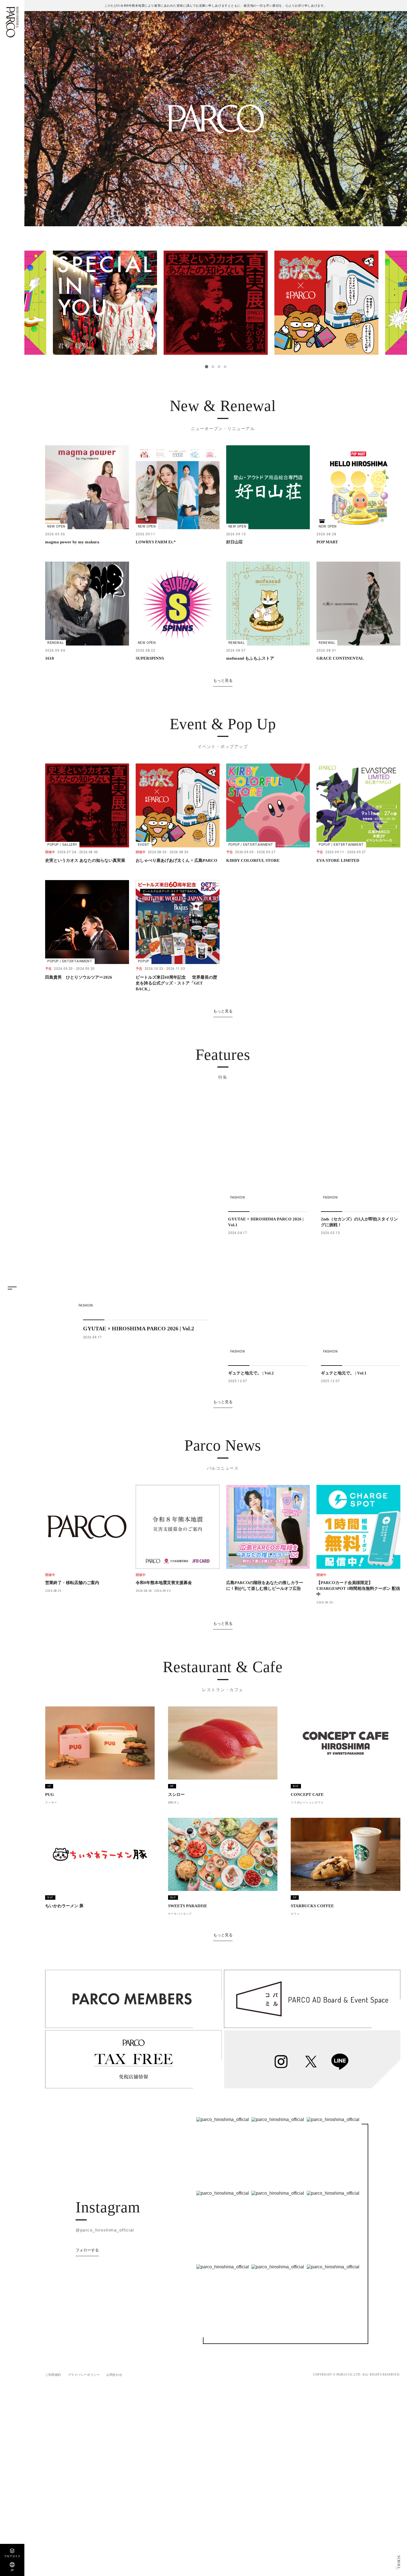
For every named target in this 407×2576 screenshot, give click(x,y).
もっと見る (223, 680)
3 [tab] (219, 367)
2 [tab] (212, 367)
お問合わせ (114, 2375)
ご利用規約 (53, 2375)
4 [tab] (225, 367)
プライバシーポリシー (84, 2375)
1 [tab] (206, 367)
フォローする (87, 2250)
